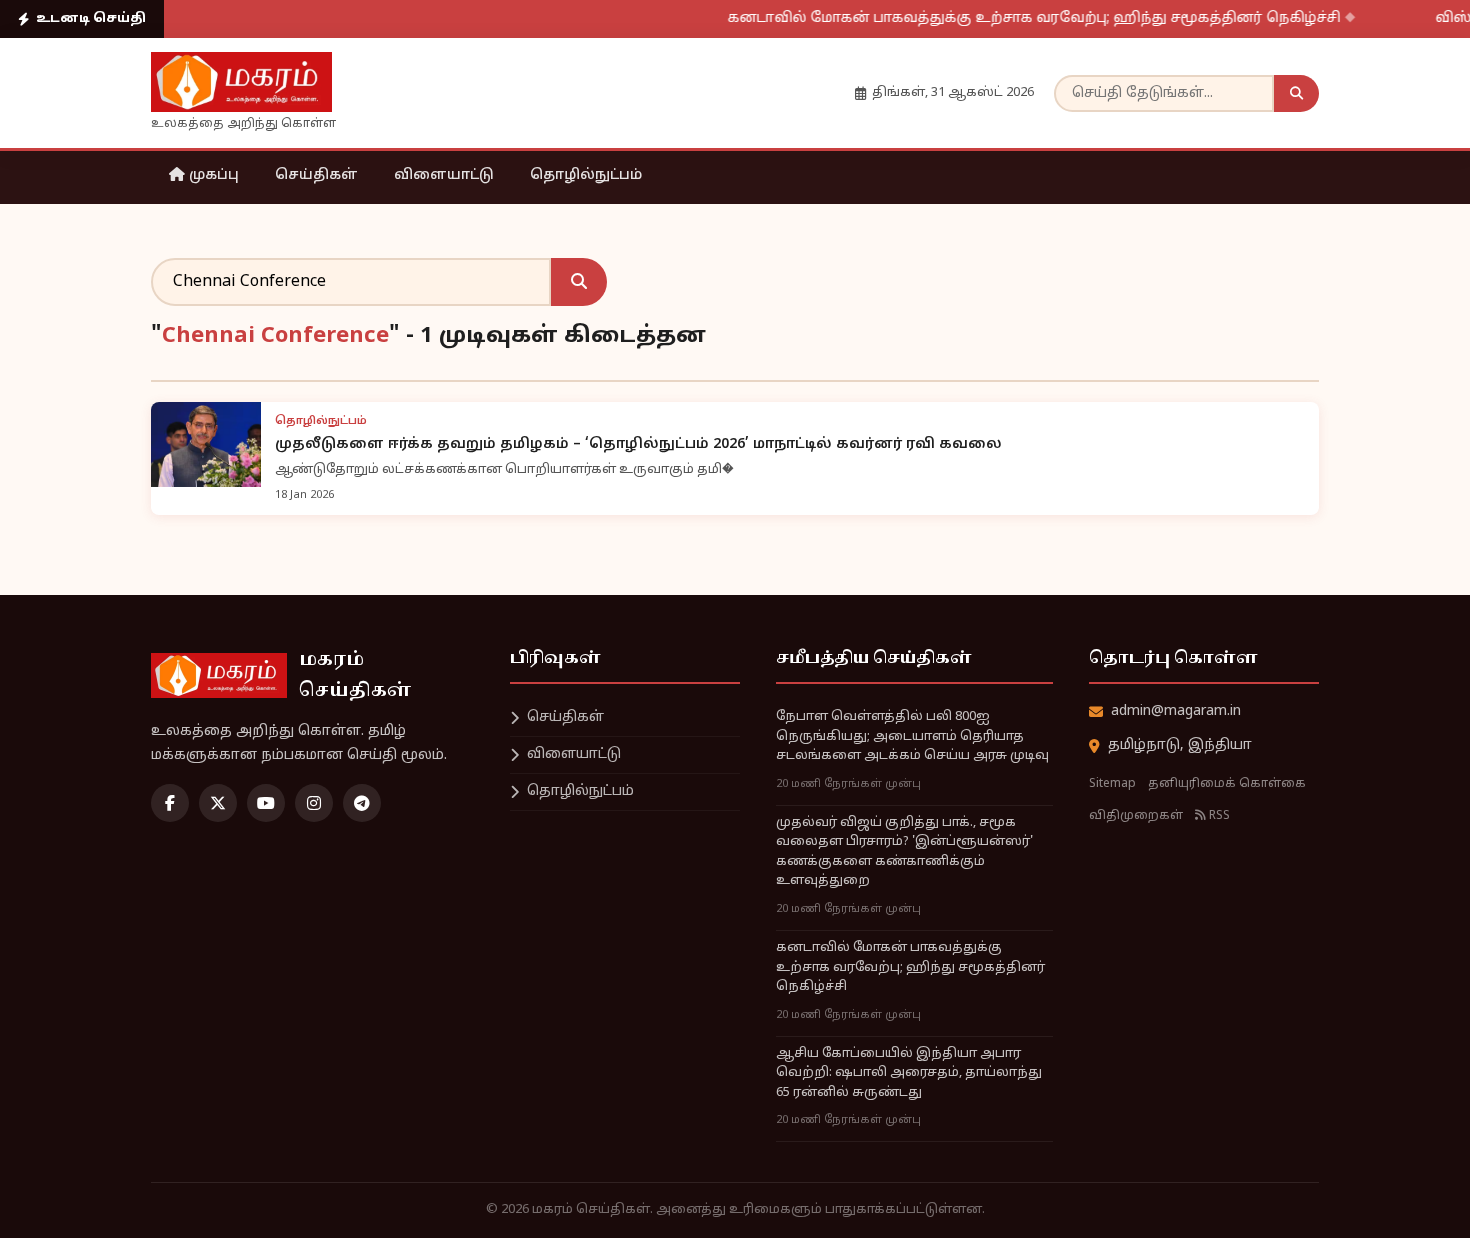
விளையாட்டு (444, 175)
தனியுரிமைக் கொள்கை (1227, 784)
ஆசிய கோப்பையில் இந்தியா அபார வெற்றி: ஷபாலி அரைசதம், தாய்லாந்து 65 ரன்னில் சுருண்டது (909, 1073)
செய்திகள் (316, 175)
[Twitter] (218, 803)
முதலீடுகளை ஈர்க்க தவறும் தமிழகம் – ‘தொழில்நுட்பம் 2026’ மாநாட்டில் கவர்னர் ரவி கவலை (638, 444)
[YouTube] (266, 803)
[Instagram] (314, 803)
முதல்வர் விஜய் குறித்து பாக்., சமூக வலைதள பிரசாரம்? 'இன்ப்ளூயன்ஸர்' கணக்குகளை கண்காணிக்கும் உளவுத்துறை (904, 852)
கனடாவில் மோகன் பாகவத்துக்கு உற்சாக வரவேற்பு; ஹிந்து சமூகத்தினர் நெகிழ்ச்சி (1011, 18)
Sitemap (1112, 784)
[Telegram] (362, 803)
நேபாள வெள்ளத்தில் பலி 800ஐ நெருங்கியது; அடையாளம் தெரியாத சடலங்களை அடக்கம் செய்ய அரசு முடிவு (912, 736)
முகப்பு (212, 175)
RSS (1218, 816)
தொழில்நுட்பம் (586, 175)
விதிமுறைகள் (1136, 816)
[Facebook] (170, 803)
